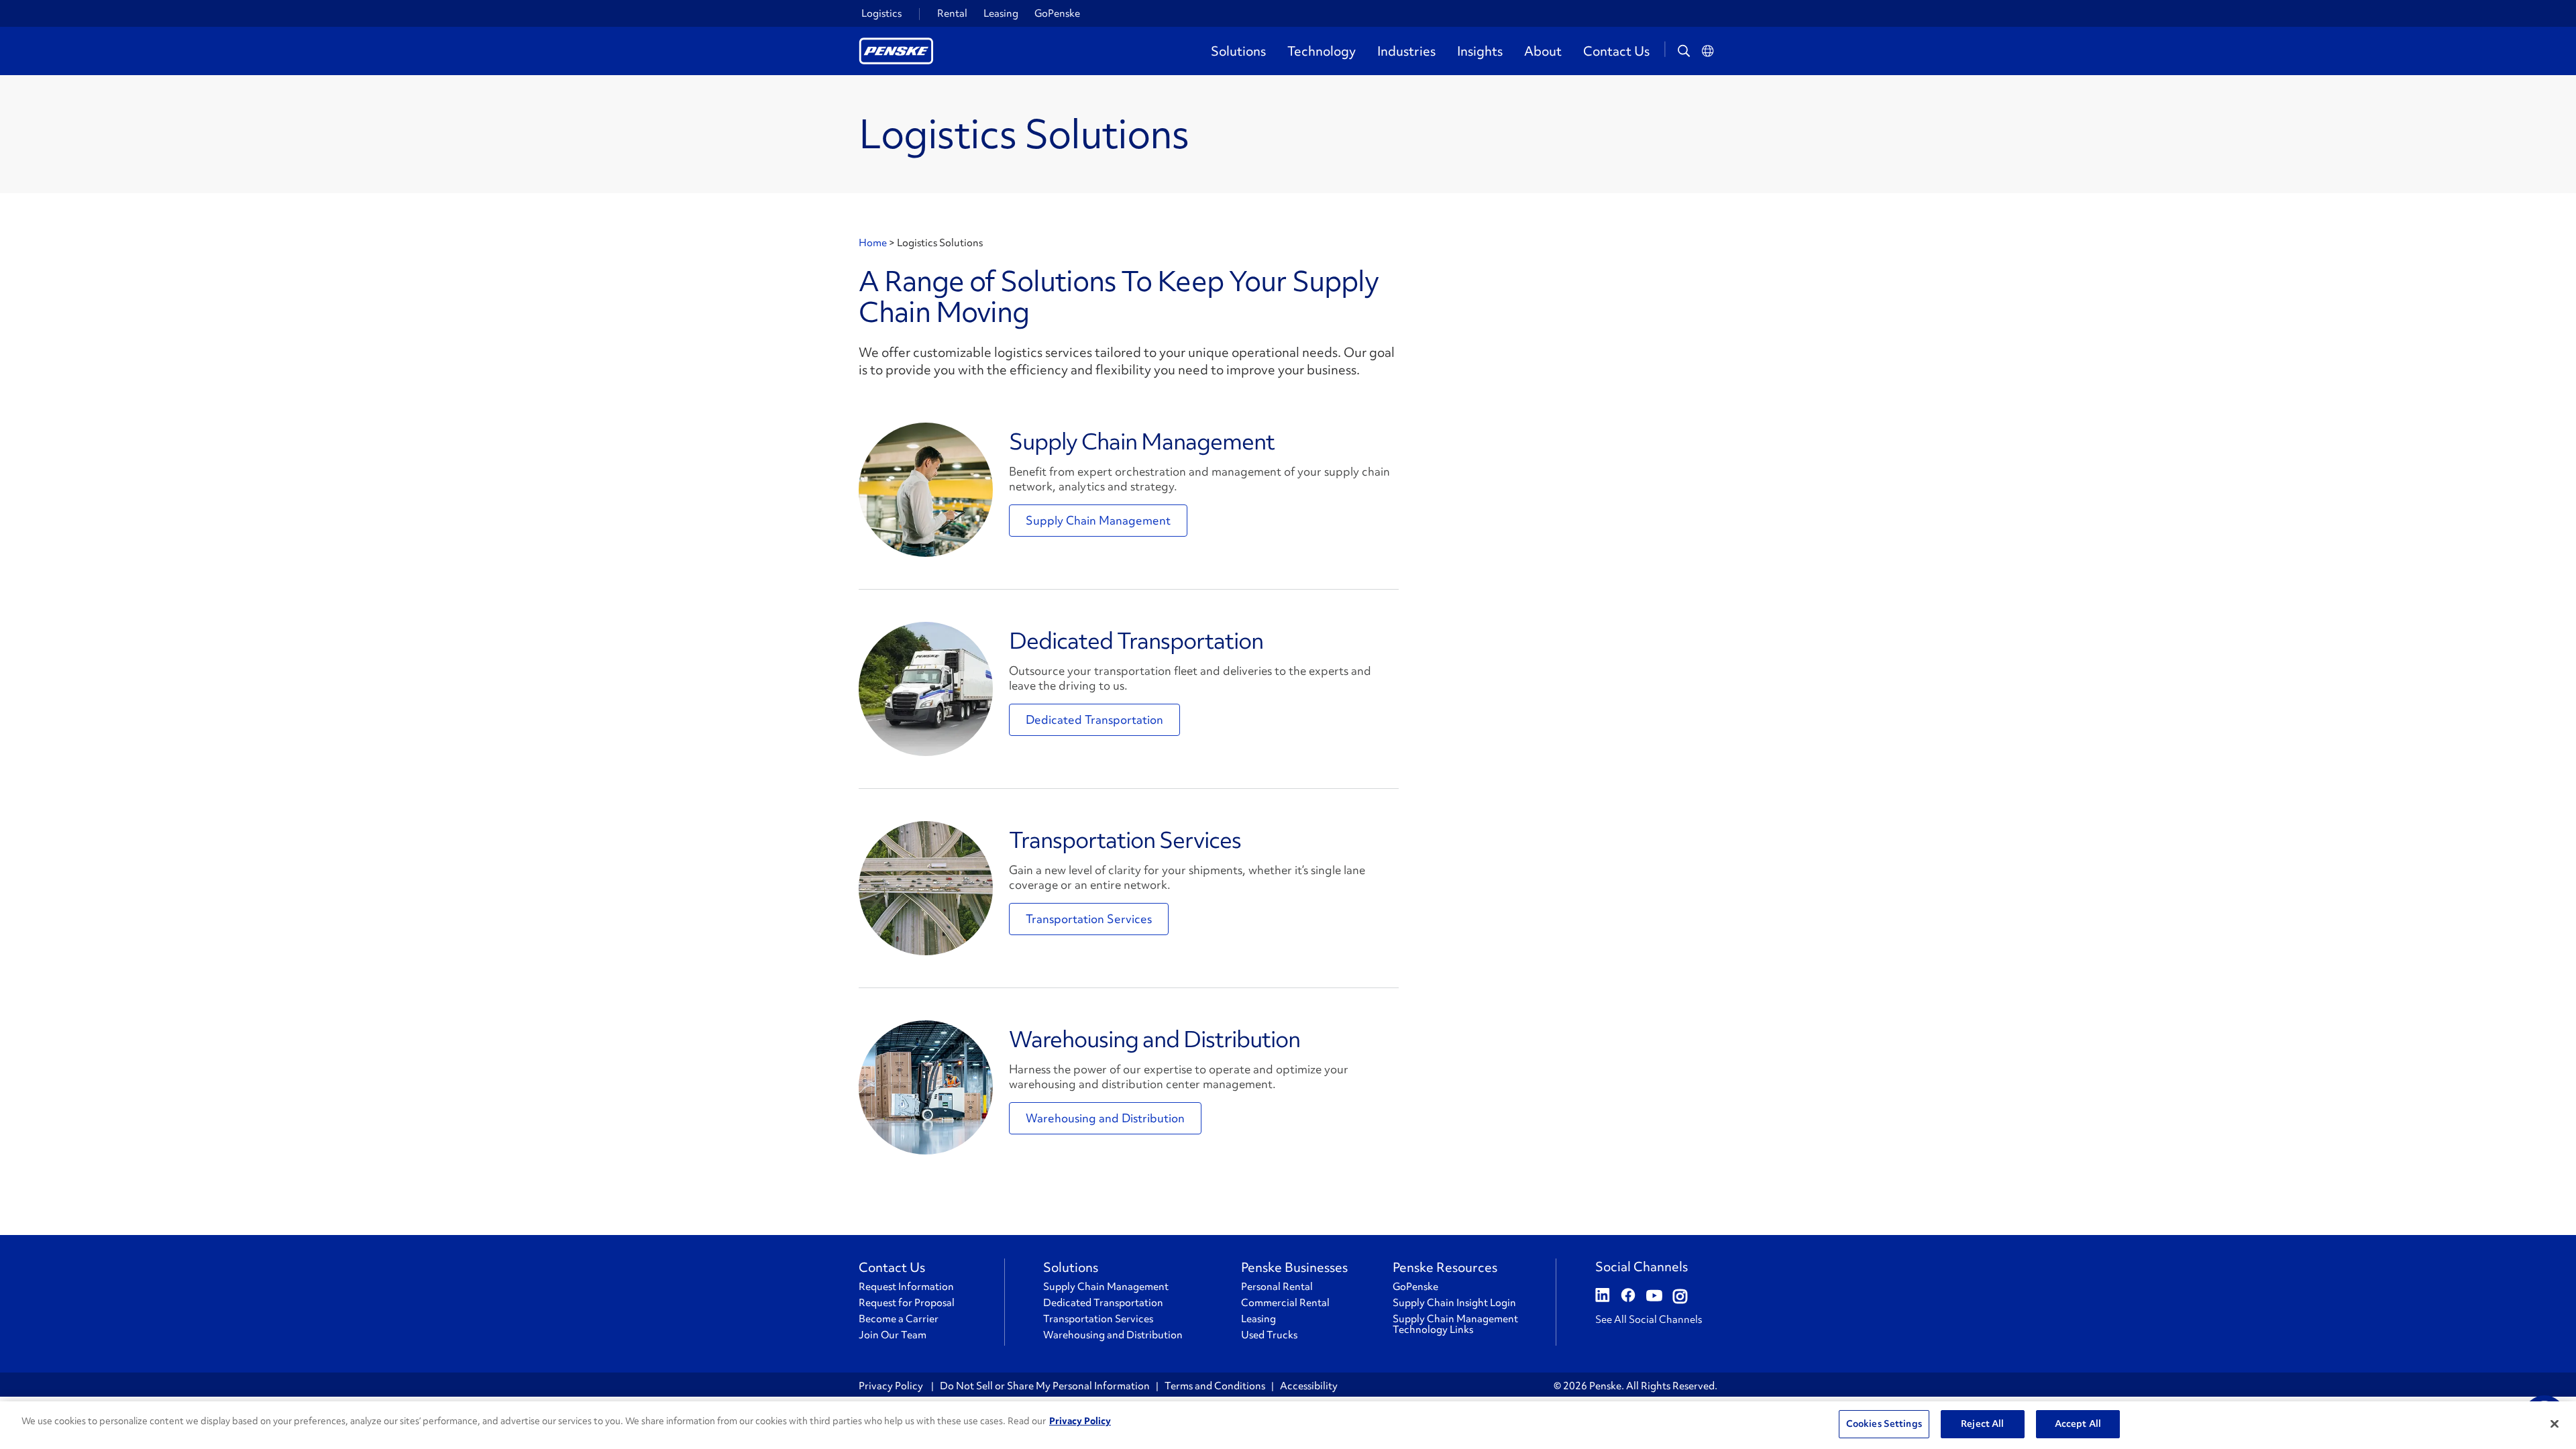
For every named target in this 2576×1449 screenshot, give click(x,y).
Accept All (2078, 1424)
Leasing (1001, 13)
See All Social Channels (1649, 1320)
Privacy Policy (892, 1386)
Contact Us (1616, 51)
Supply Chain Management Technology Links (1455, 1324)
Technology (1322, 51)
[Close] (2555, 1424)
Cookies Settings (1884, 1424)
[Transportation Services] (926, 888)
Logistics (881, 13)
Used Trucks (1269, 1335)
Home (874, 243)
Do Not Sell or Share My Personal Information (1045, 1386)
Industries (1406, 51)
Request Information (906, 1287)
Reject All (1982, 1424)
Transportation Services (1125, 840)
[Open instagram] (1680, 1297)
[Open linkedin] (1603, 1297)
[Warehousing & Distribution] (926, 1087)
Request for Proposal (907, 1303)
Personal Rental (1277, 1287)
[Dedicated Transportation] (926, 689)
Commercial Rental (1285, 1303)
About (1543, 51)
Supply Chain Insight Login (1454, 1303)
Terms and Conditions (1215, 1386)
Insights (1480, 51)
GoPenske (1057, 13)
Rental (952, 13)
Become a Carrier (899, 1319)
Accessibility (1309, 1386)
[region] (1288, 1425)
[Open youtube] (1654, 1297)
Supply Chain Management (1142, 441)
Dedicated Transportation (1136, 641)
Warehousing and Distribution (1155, 1039)
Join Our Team (893, 1335)
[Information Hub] (926, 490)
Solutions (1238, 51)
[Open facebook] (1628, 1297)
